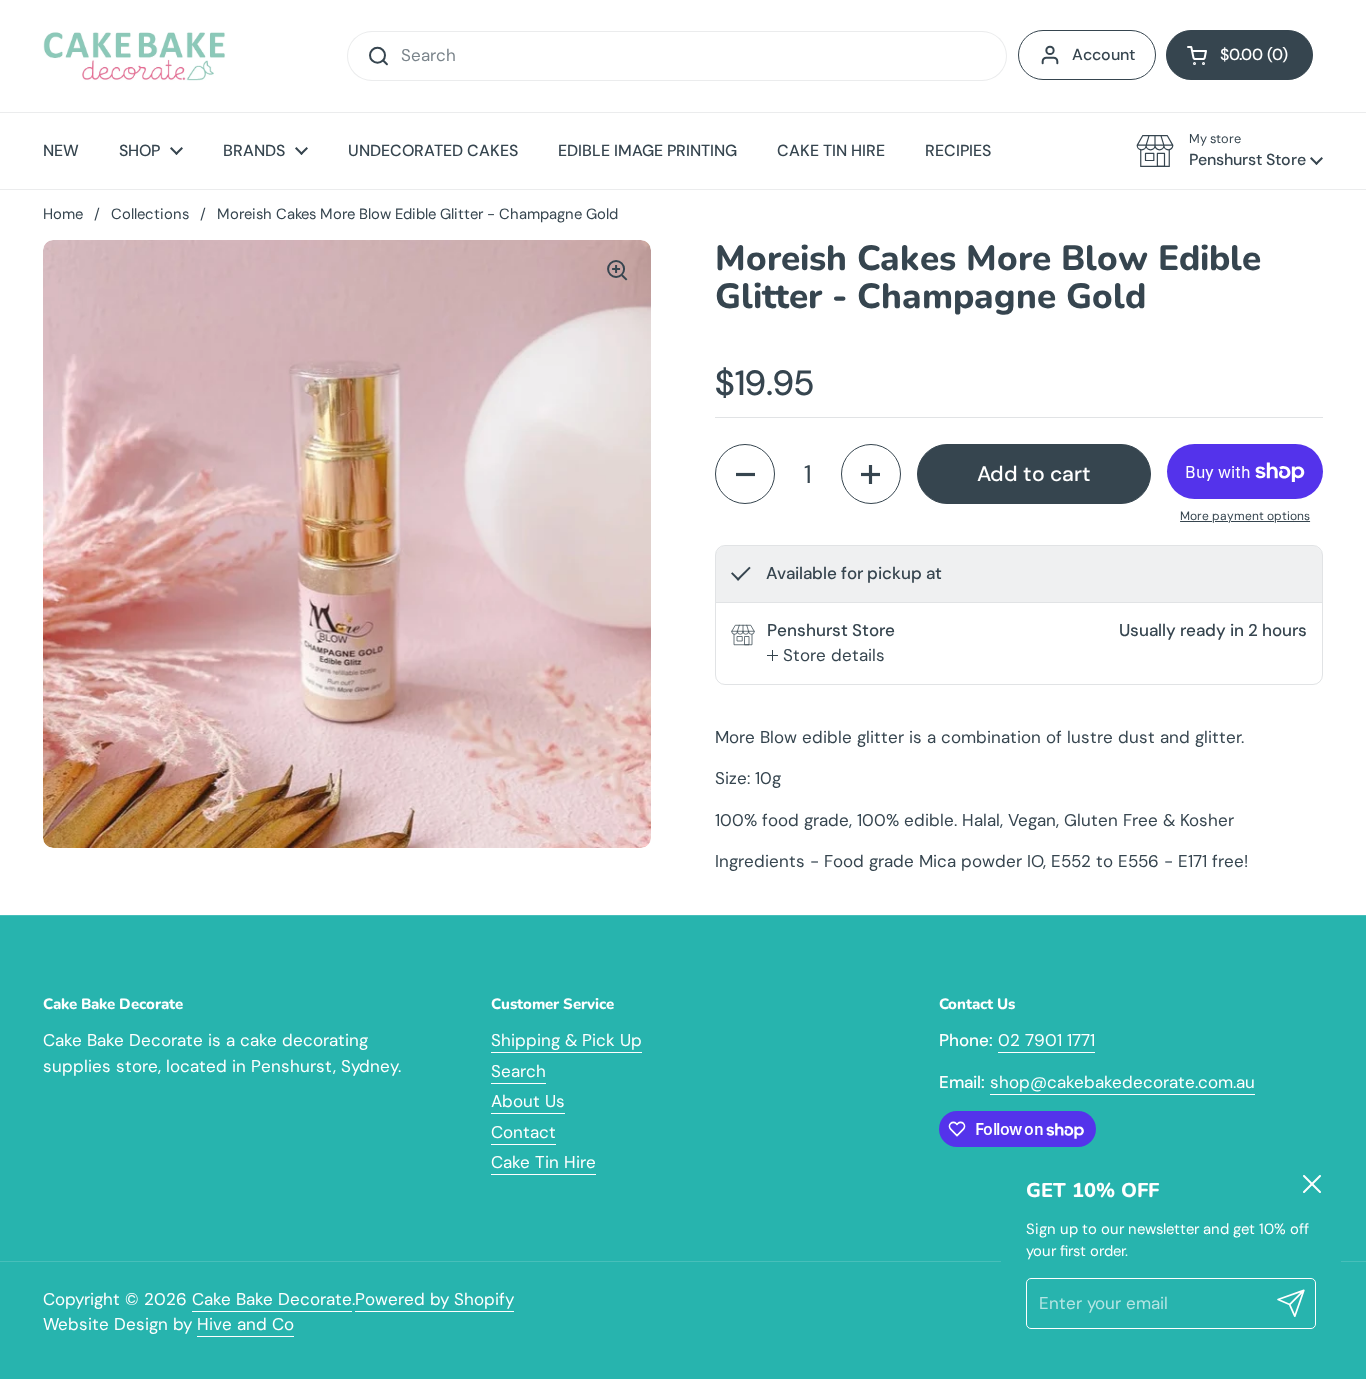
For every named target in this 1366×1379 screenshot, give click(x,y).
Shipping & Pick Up (566, 1040)
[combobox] (677, 56)
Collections (150, 214)
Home (63, 214)
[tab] (826, 656)
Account (1103, 54)
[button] (1239, 55)
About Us (528, 1101)
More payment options (1245, 516)
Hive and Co (245, 1324)
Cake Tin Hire (543, 1162)
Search (518, 1071)
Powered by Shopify (434, 1299)
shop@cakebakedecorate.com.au (1122, 1082)
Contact (523, 1132)
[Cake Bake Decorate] (134, 56)
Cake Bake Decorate (272, 1299)
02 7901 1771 (1046, 1040)
